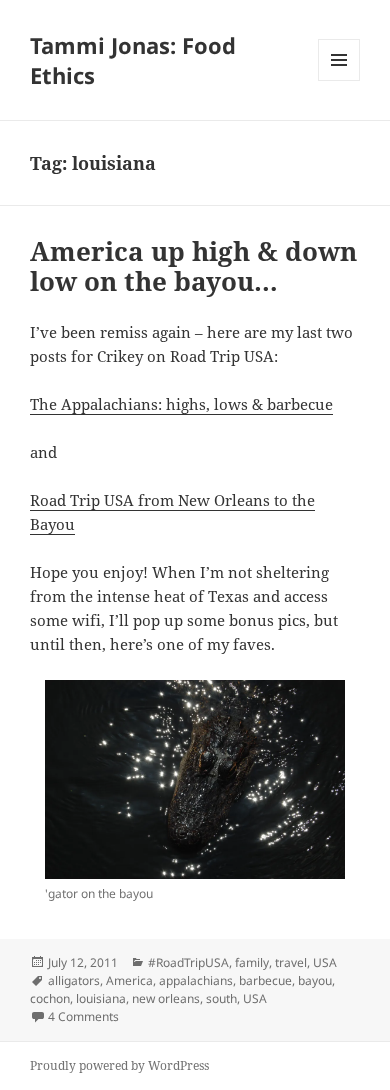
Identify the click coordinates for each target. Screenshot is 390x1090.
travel (291, 962)
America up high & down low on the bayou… (193, 266)
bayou (315, 980)
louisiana (101, 998)
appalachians (196, 980)
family (252, 962)
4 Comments (83, 1016)
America (129, 980)
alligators (74, 980)
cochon (50, 998)
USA (325, 962)
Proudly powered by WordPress (119, 1065)
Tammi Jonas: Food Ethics (133, 60)
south (221, 998)
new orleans (166, 998)
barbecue (265, 980)
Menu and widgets (339, 80)
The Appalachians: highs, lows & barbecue (181, 404)
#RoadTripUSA (188, 962)
